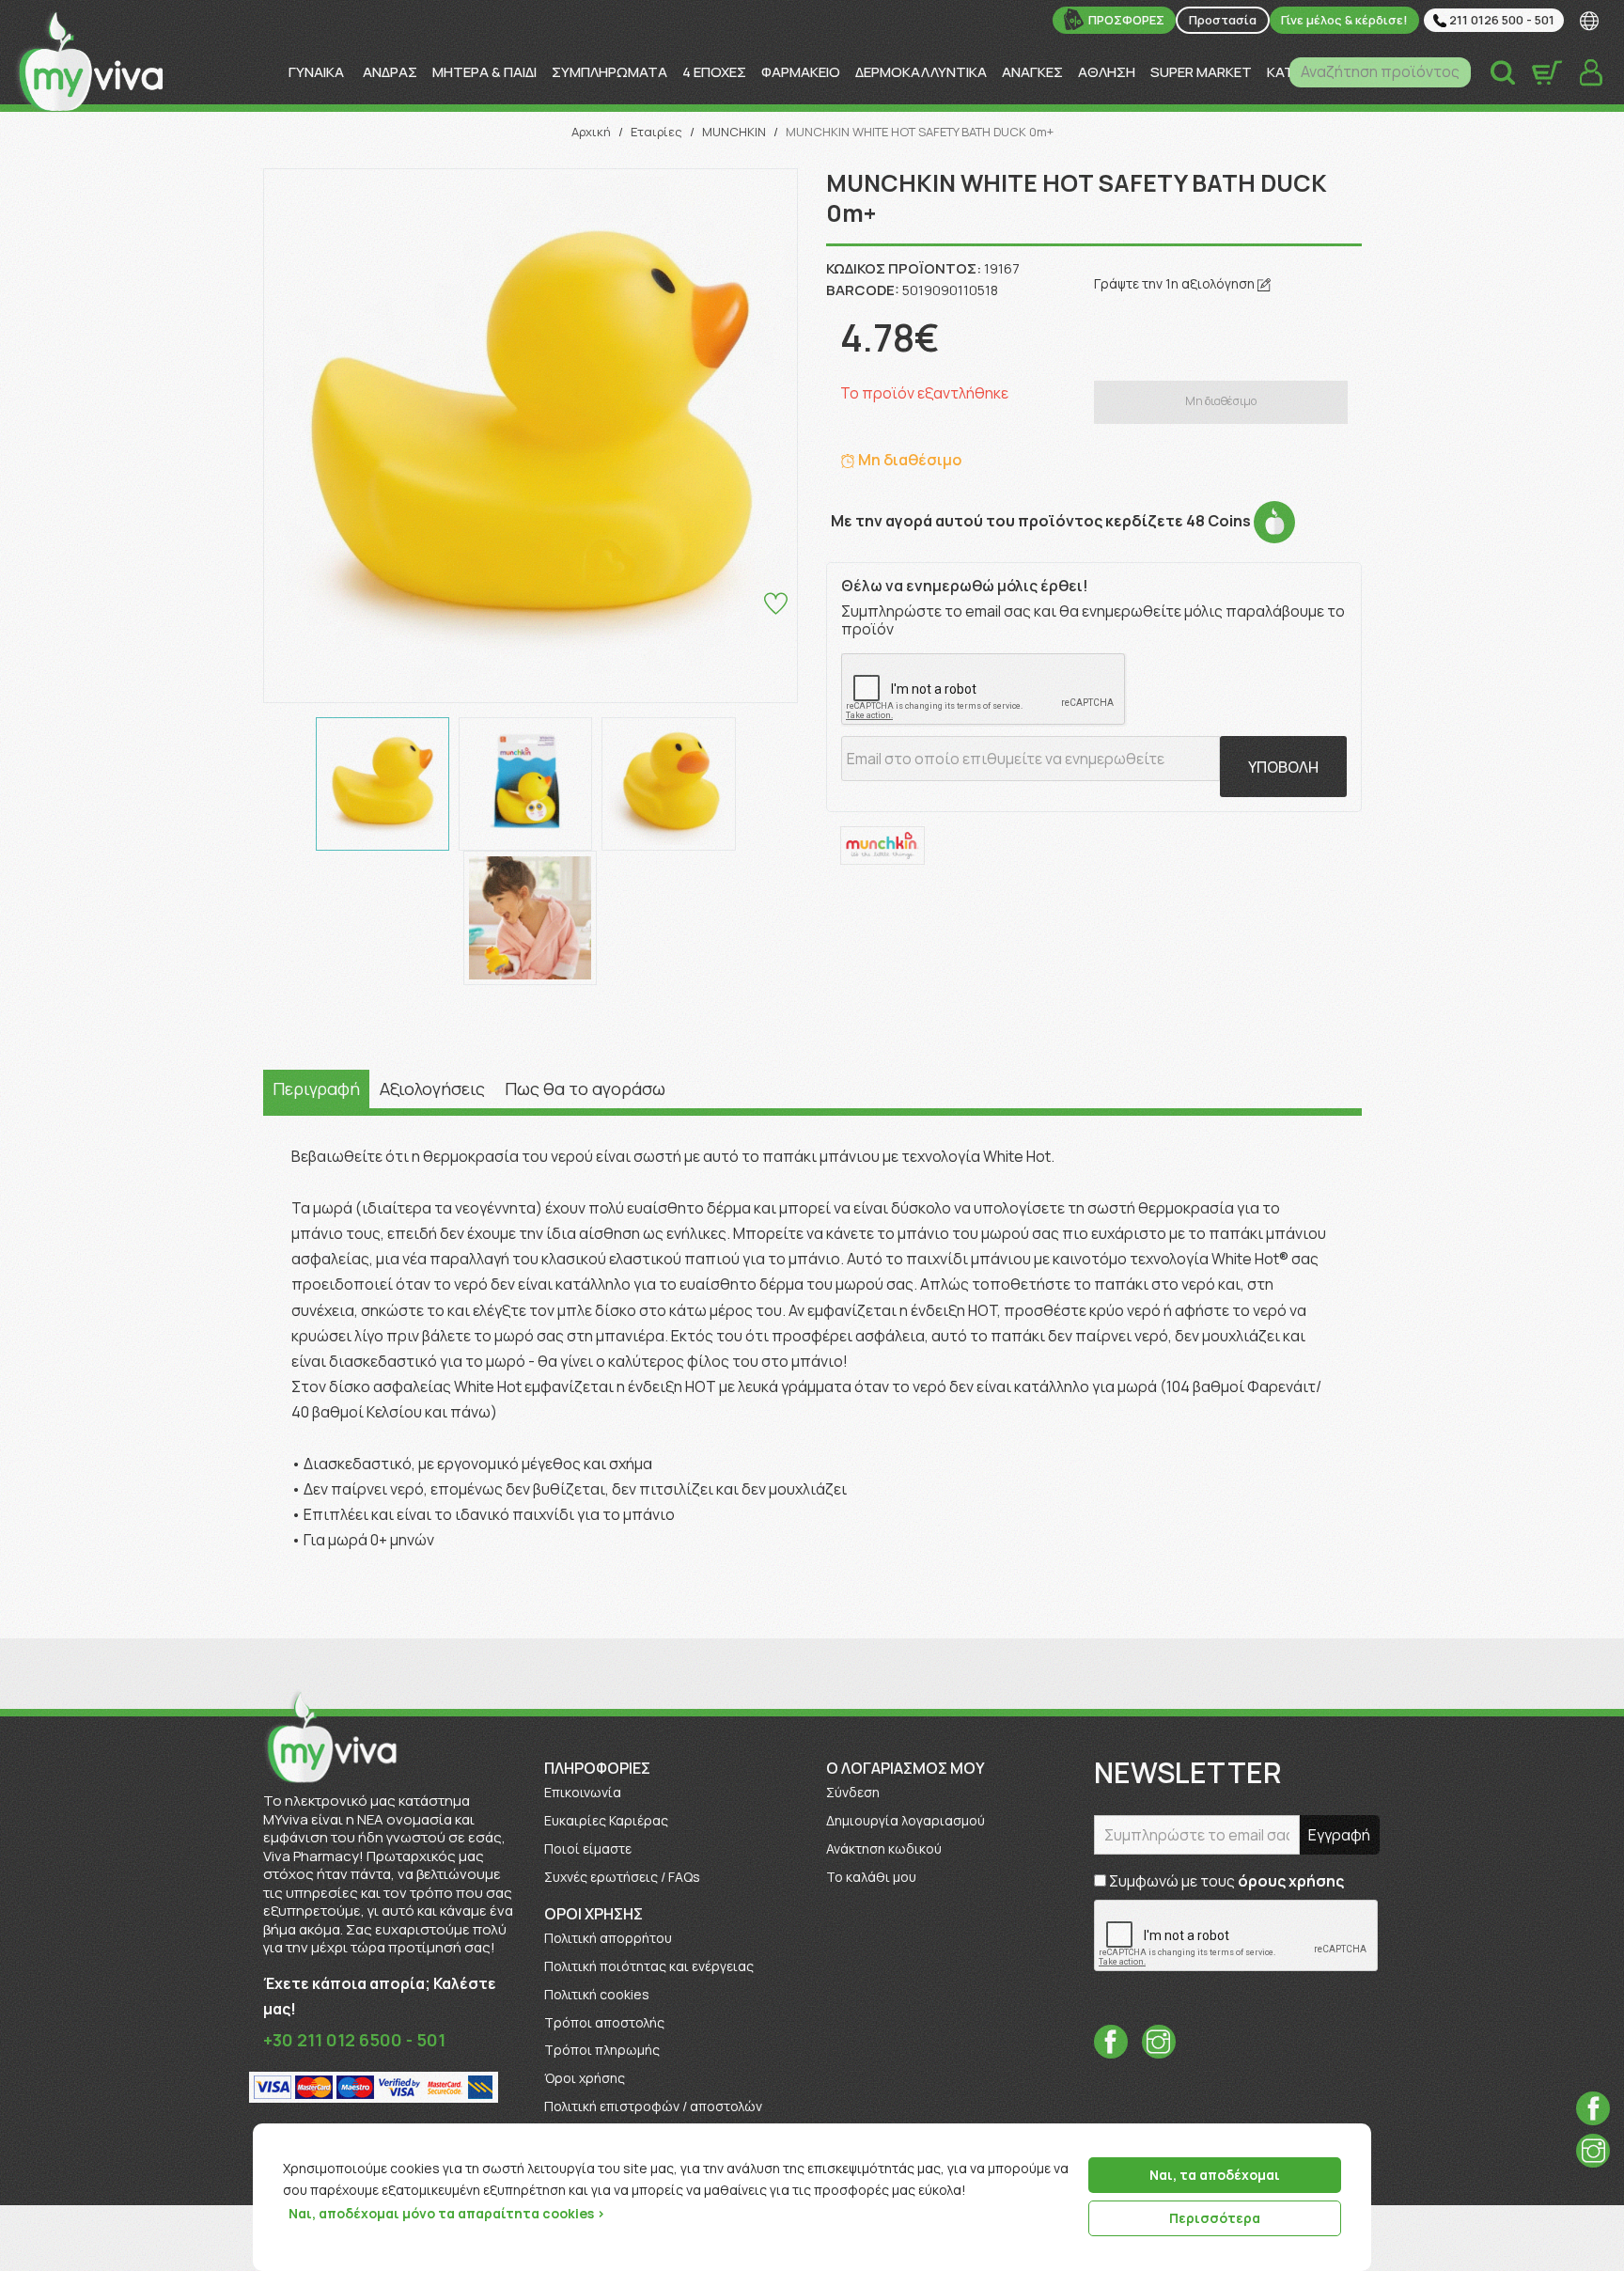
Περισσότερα (1215, 2218)
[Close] (1351, 2139)
